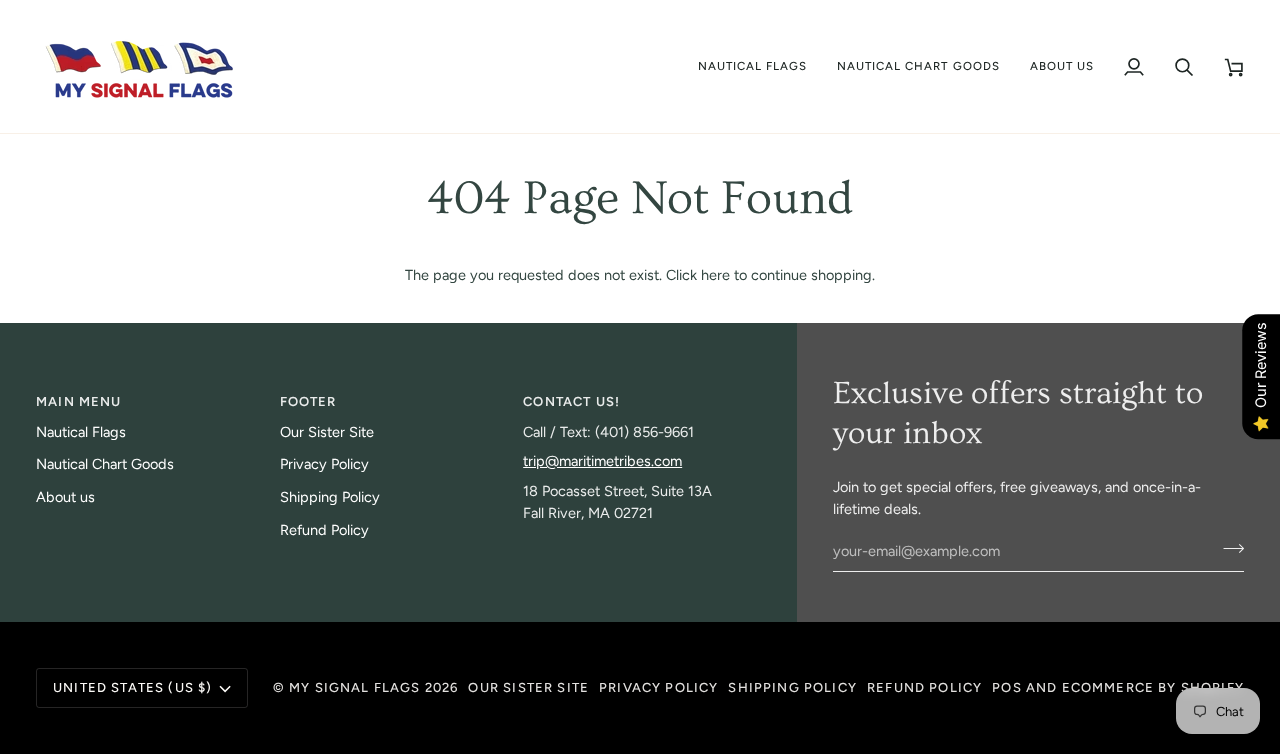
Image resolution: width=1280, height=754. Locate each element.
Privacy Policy (324, 464)
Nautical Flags (81, 432)
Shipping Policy (330, 497)
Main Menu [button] (79, 401)
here (715, 275)
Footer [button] (308, 401)
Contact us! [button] (571, 401)
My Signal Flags (355, 687)
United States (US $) (132, 687)
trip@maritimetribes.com (602, 461)
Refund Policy (324, 530)
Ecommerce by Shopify (1153, 687)
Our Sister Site (327, 432)
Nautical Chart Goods (105, 464)
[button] (753, 66)
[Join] (1227, 548)
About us (65, 497)
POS (1007, 687)
